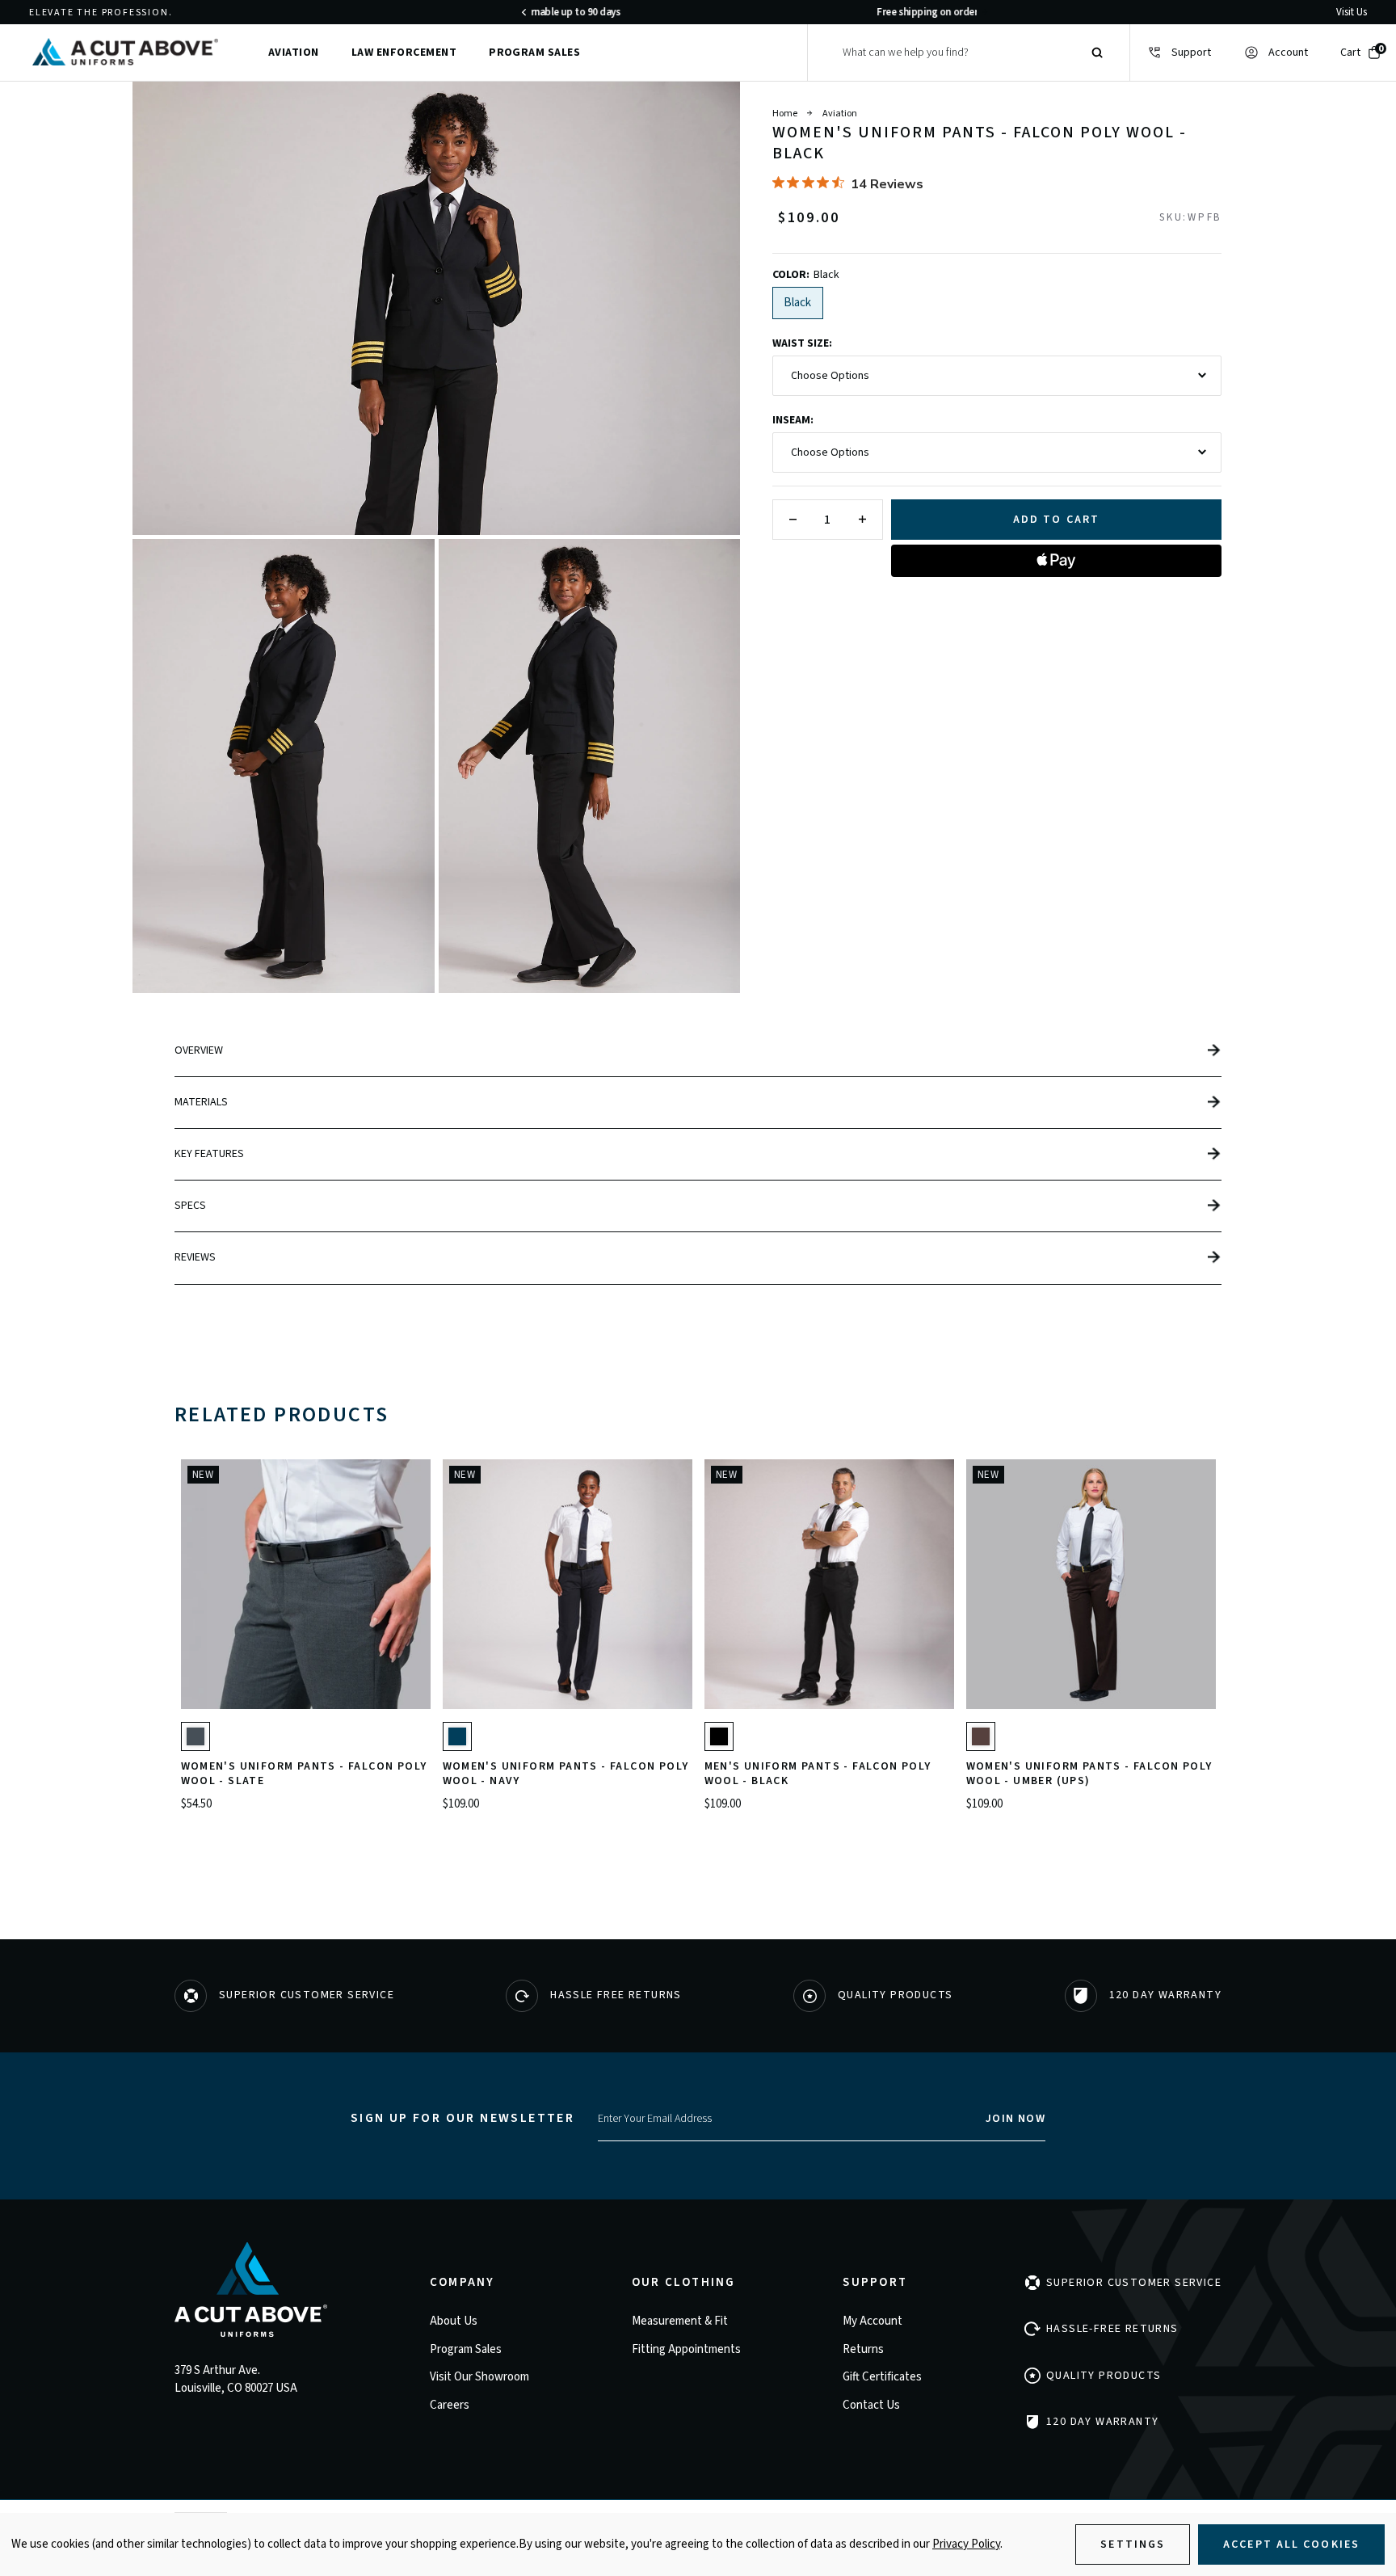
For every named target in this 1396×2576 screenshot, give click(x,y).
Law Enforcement (404, 53)
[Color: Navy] (457, 1736)
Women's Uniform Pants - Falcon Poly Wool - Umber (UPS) (1089, 1774)
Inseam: (793, 420)
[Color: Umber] (981, 1736)
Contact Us (871, 2405)
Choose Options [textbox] (830, 376)
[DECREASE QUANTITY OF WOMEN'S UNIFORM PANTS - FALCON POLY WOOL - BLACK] (793, 520)
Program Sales (534, 53)
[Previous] (523, 12)
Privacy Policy (966, 2544)
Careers (450, 2405)
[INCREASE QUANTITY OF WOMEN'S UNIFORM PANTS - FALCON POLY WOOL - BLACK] (862, 520)
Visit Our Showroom (479, 2377)
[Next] (985, 12)
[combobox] (997, 376)
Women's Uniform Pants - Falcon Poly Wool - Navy (566, 1774)
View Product (308, 1613)
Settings (1133, 2544)
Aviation (294, 53)
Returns (863, 2349)
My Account (872, 2321)
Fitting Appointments (686, 2349)
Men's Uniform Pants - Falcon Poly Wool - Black (818, 1774)
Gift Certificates (882, 2377)
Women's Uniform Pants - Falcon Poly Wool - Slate (304, 1774)
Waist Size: (802, 343)
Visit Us (1352, 12)
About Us (454, 2321)
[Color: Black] (719, 1736)
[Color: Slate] (196, 1736)
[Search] (1097, 53)
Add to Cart (308, 1659)
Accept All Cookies (1291, 2544)
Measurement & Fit (680, 2321)
